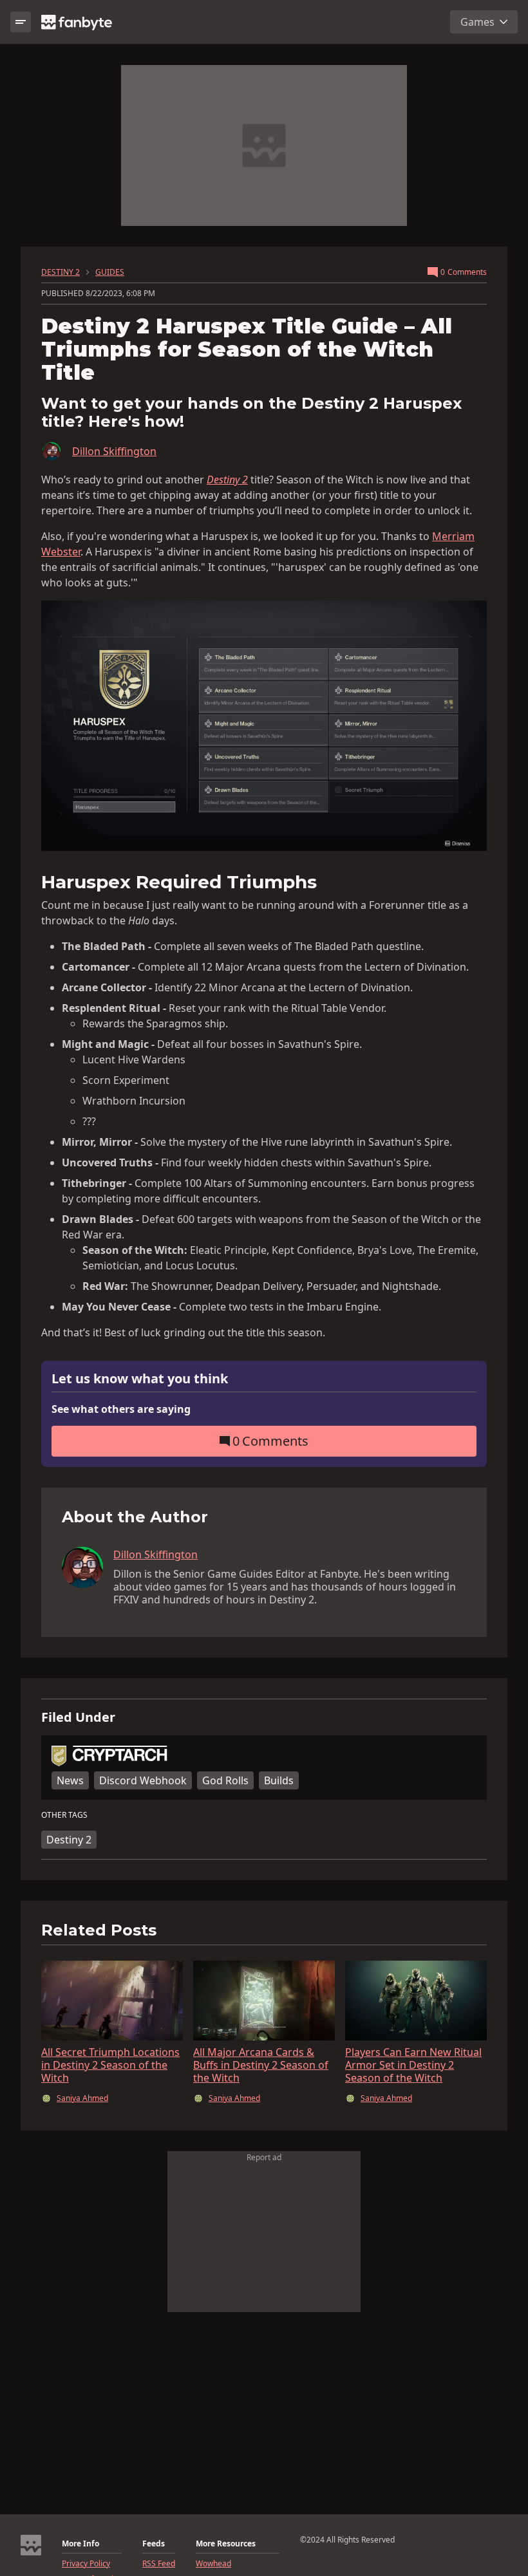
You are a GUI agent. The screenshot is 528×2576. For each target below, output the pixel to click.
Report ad (264, 2157)
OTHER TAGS (64, 1815)
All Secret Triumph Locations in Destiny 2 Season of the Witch (110, 2065)
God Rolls (225, 1780)
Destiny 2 (69, 1840)
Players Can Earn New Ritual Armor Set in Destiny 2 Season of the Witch (413, 2065)
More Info (80, 2544)
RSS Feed (159, 2564)
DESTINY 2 (61, 272)
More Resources (226, 2544)
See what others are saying (121, 1409)
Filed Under (78, 1717)
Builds (279, 1780)
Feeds (154, 2544)
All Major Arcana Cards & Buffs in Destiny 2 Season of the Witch (261, 2065)
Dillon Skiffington (114, 451)
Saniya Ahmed (82, 2098)
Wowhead (213, 2564)
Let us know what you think (140, 1379)
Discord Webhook (143, 1780)
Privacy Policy (86, 2564)
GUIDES (110, 272)
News (70, 1780)
